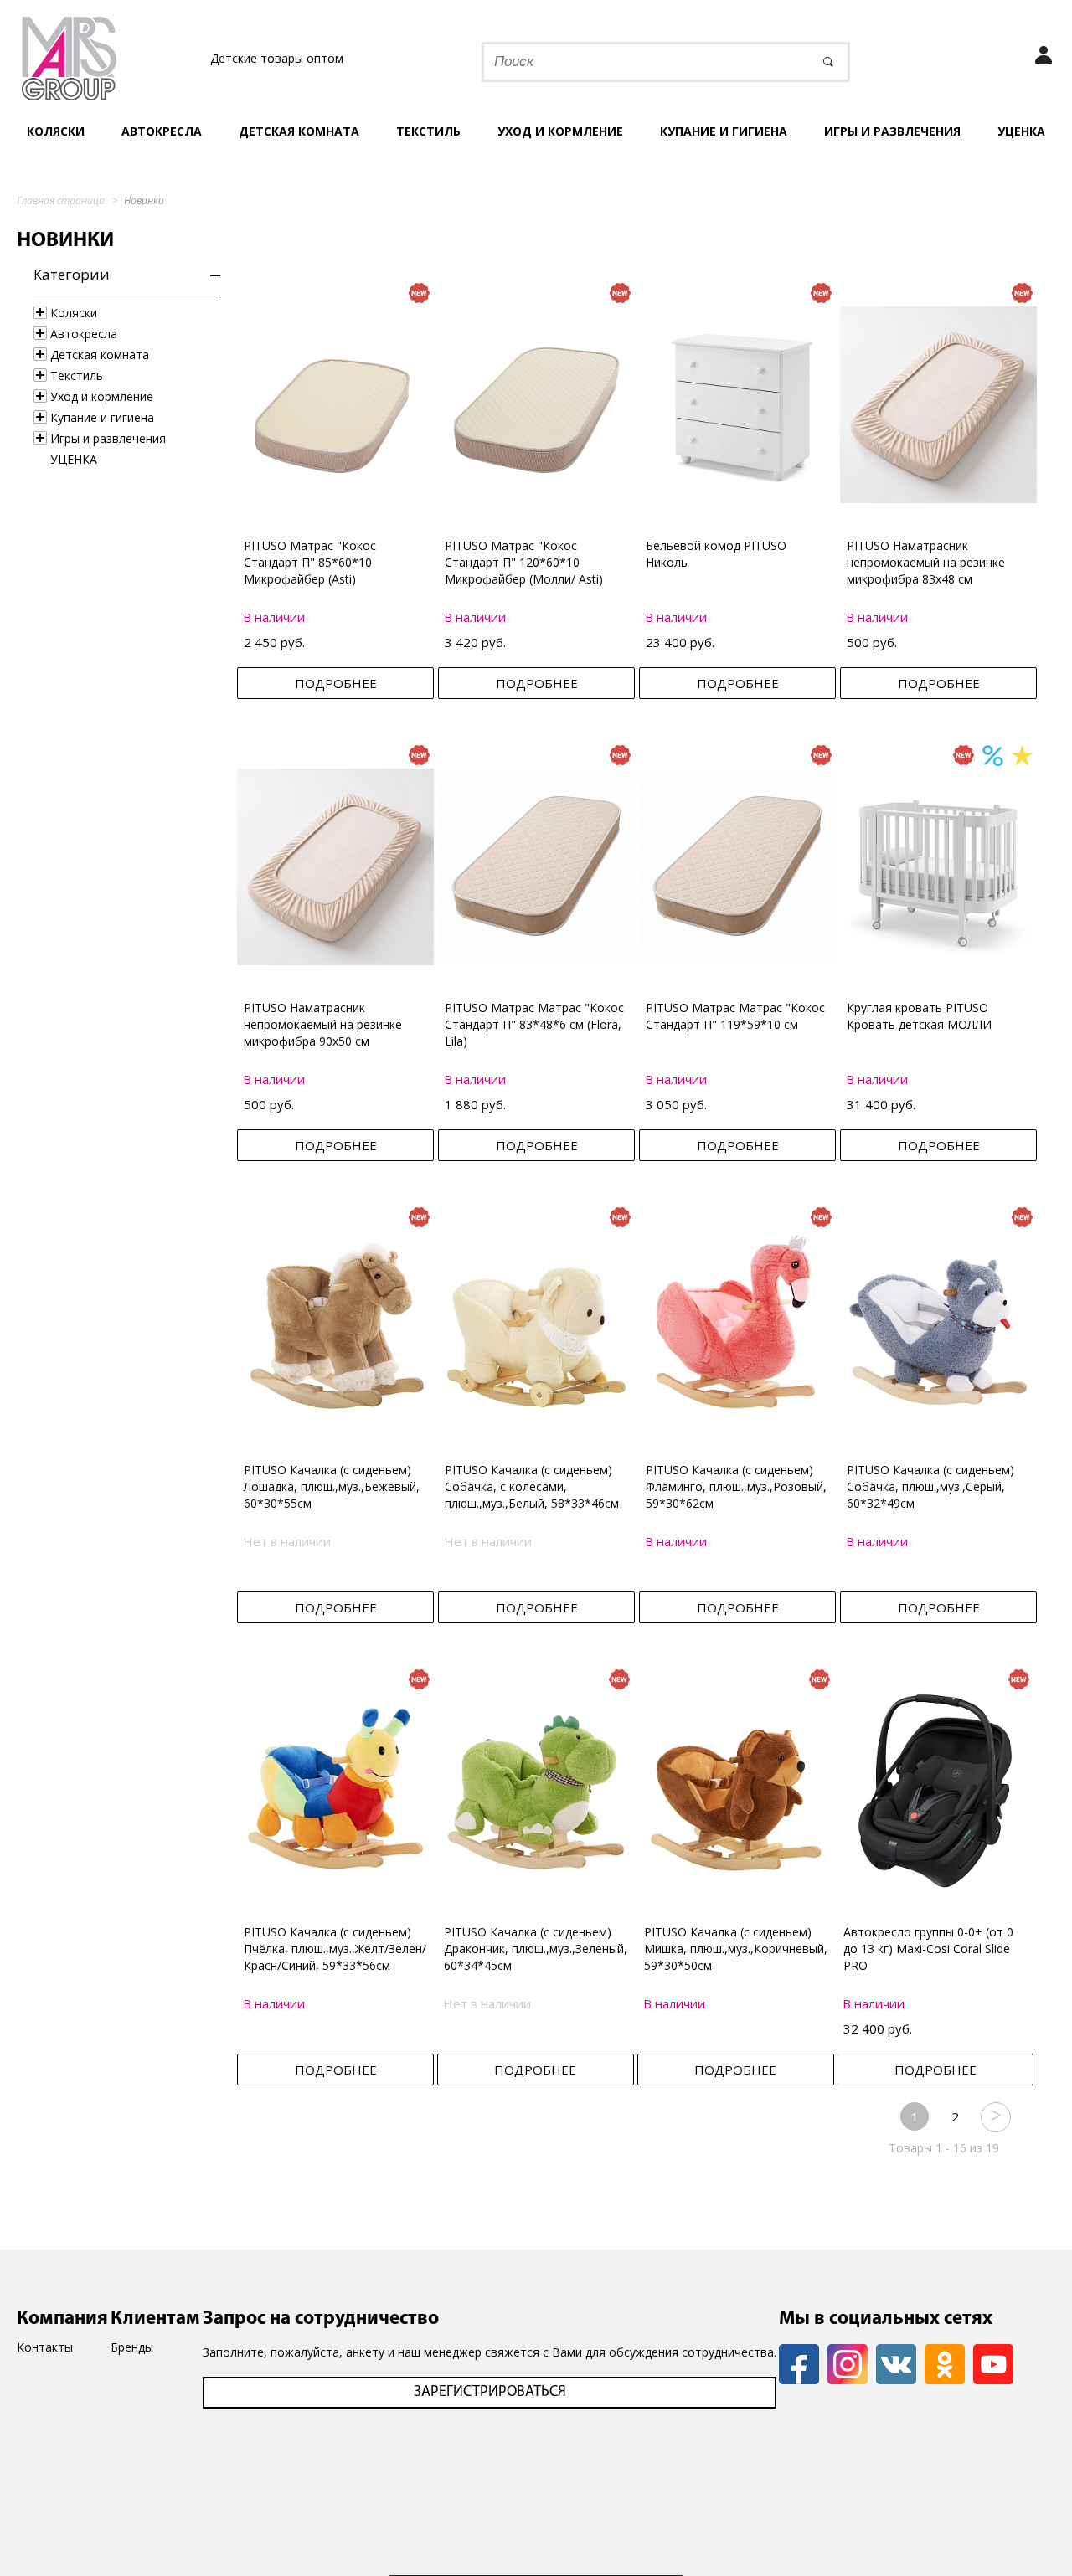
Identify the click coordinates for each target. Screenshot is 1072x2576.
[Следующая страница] (995, 2116)
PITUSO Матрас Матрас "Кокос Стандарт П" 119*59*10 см (735, 1016)
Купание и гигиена (724, 131)
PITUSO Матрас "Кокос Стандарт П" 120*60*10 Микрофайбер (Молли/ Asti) (524, 562)
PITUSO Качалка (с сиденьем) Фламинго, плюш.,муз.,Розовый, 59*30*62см (736, 1486)
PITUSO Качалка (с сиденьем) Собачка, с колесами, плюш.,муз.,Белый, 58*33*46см (532, 1486)
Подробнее (336, 683)
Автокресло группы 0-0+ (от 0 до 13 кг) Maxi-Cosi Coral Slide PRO (928, 1949)
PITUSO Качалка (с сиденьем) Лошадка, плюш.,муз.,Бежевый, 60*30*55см (332, 1486)
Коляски (56, 131)
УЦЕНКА (1021, 131)
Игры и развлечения (892, 131)
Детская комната (299, 131)
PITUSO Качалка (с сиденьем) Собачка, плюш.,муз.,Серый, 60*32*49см (930, 1486)
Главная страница (61, 201)
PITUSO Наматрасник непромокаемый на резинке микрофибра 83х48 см (926, 562)
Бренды (132, 2347)
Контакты (45, 2347)
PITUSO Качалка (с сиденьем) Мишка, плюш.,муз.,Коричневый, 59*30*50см (736, 1949)
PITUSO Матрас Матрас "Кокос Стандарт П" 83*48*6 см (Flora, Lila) (534, 1024)
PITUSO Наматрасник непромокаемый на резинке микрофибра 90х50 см (323, 1024)
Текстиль (428, 131)
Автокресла (162, 131)
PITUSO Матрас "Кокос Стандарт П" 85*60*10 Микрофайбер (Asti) (310, 562)
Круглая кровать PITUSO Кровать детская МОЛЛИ (919, 1016)
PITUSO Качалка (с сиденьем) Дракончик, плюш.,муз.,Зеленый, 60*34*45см (536, 1949)
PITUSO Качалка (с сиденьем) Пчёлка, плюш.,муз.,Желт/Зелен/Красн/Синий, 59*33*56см (335, 1949)
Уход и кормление (560, 131)
